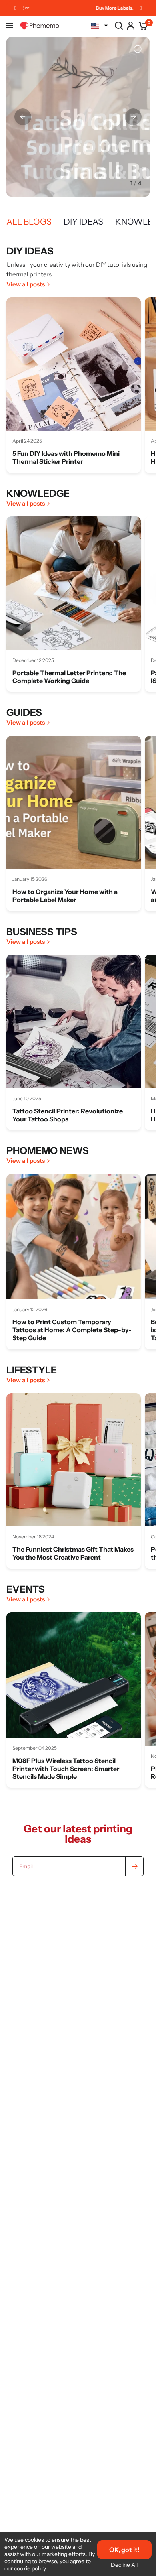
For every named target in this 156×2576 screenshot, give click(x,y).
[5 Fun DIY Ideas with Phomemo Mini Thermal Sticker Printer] (74, 364)
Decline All (124, 2565)
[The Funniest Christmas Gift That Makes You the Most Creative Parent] (74, 1460)
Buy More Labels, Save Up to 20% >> (67, 8)
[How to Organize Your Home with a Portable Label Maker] (74, 803)
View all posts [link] (26, 284)
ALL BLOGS (29, 222)
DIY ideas (83, 222)
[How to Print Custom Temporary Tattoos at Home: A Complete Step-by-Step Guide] (74, 1241)
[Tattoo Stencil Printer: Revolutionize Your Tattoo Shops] (74, 1022)
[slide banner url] (78, 117)
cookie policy (30, 2568)
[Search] (119, 26)
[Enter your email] (134, 1866)
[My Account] (131, 26)
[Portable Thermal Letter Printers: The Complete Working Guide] (74, 583)
